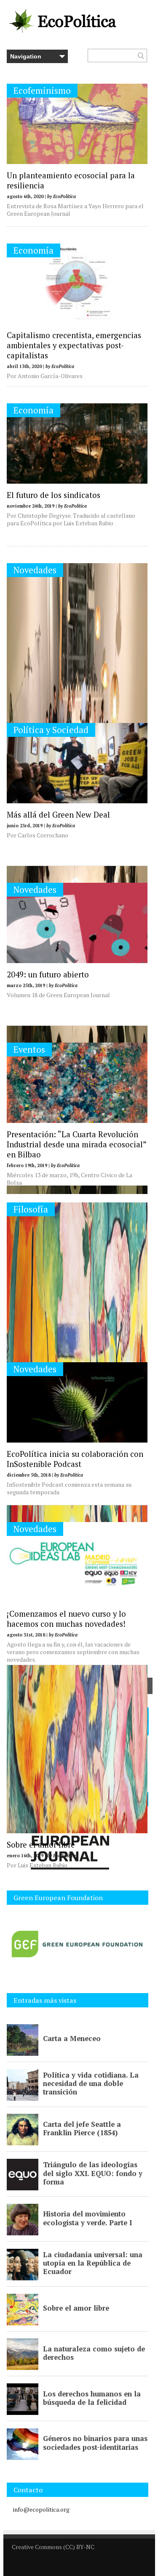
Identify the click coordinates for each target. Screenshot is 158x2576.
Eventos (29, 1050)
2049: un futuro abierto (48, 974)
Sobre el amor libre (41, 1845)
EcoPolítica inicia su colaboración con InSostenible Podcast (75, 1459)
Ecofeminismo (42, 91)
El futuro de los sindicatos (54, 495)
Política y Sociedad (51, 730)
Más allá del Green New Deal (58, 815)
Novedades (35, 570)
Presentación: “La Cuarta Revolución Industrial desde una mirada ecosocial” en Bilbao (76, 1144)
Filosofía (31, 1209)
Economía (33, 250)
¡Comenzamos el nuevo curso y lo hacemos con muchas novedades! (66, 1619)
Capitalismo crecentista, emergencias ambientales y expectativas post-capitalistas (74, 345)
